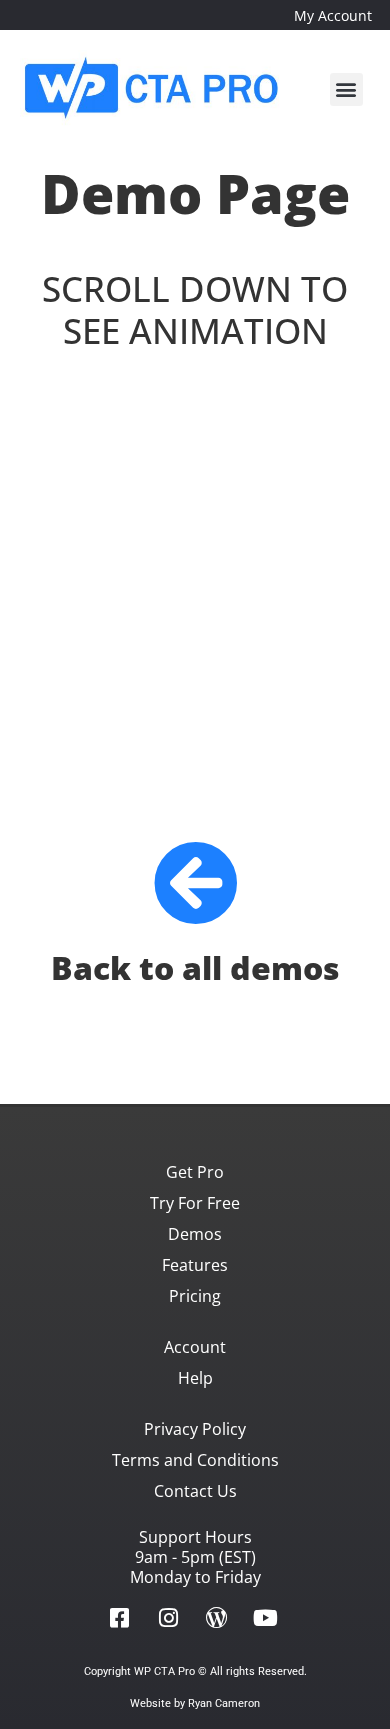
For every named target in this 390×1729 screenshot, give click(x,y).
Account (195, 1347)
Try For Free (195, 1203)
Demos (195, 1234)
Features (195, 1265)
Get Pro (195, 1172)
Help (195, 1378)
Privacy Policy (195, 1429)
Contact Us (195, 1491)
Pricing (195, 1296)
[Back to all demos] (195, 883)
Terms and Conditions (195, 1460)
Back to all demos (195, 967)
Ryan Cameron (224, 1703)
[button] (346, 89)
